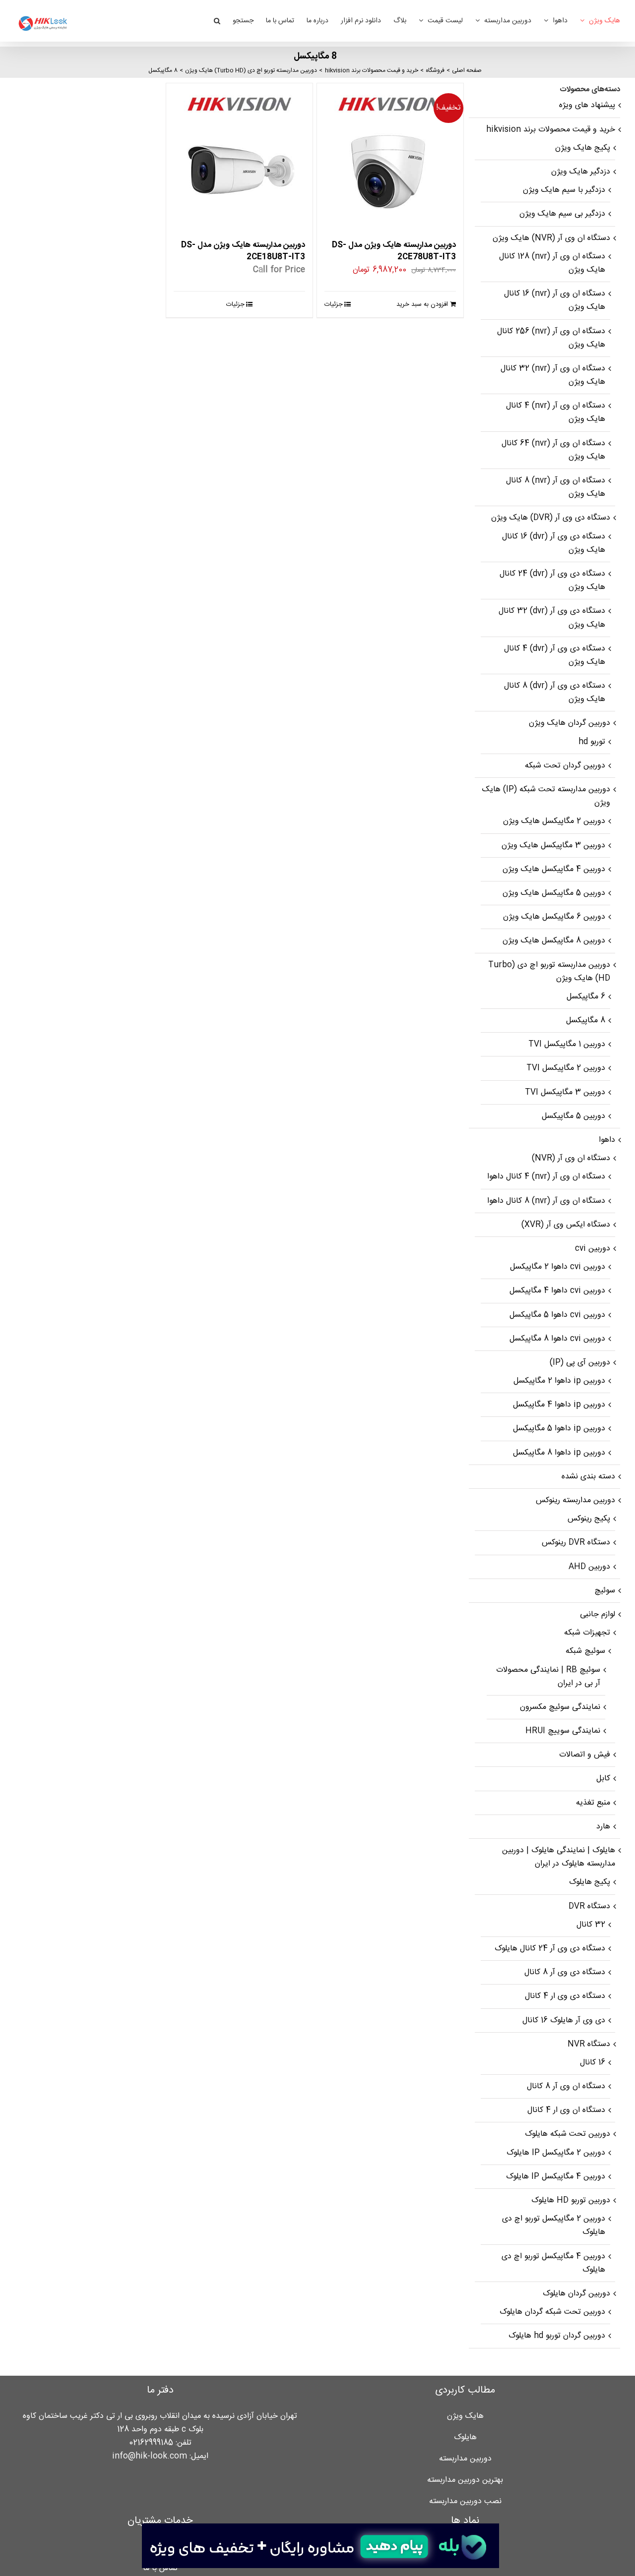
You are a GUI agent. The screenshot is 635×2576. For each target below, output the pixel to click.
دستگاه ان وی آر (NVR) (571, 1158)
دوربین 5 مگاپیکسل (573, 1116)
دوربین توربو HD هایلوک (571, 2200)
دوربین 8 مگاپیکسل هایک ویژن (554, 941)
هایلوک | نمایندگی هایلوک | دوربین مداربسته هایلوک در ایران (559, 1857)
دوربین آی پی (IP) (580, 1363)
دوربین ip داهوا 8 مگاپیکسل (559, 1453)
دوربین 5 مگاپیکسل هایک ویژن (554, 893)
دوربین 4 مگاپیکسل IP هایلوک (556, 2177)
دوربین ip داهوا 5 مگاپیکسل (559, 1429)
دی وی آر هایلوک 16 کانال (564, 2020)
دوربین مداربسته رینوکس (575, 1500)
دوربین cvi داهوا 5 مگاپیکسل (557, 1315)
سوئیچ (605, 1591)
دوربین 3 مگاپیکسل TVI (565, 1092)
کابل (603, 1779)
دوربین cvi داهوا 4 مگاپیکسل (557, 1291)
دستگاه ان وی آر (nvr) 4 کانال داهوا (546, 1177)
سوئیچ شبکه (585, 1651)
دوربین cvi (593, 1249)
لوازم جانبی (598, 1614)
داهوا (607, 1140)
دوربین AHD (589, 1567)
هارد (603, 1827)
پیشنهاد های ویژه (587, 105)
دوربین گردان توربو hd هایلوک (557, 2336)
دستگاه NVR (589, 2044)
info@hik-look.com (150, 2456)
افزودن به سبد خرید (422, 304)
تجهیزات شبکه (587, 1633)
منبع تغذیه (593, 1803)
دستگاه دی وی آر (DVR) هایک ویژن (551, 518)
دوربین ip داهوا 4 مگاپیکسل (559, 1405)
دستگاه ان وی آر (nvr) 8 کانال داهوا (546, 1201)
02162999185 (151, 2443)
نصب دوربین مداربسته (465, 2501)
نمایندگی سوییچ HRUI (563, 1731)
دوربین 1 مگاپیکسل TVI (567, 1044)
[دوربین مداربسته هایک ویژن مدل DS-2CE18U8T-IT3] (239, 156)
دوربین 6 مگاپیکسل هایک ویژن (554, 917)
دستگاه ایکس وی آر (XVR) (566, 1225)
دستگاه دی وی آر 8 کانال (565, 1972)
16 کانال (593, 2063)
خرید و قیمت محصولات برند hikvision (551, 130)
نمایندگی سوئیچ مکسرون (560, 1707)
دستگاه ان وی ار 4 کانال (566, 2110)
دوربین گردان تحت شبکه (565, 766)
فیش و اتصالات (585, 1755)
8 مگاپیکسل (586, 1021)
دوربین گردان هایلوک (576, 2294)
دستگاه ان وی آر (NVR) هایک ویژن (551, 238)
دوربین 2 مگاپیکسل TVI (566, 1068)
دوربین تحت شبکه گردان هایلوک (552, 2312)
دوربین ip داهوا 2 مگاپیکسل (559, 1381)
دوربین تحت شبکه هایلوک (568, 2134)
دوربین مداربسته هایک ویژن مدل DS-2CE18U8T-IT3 (243, 251)
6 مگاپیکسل (586, 997)
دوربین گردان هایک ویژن (570, 723)
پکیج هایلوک (590, 1882)
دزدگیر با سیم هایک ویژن (564, 190)
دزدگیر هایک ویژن (581, 172)
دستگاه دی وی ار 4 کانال (565, 1996)
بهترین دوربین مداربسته (465, 2480)
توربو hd (592, 742)
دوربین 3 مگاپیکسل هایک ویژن (553, 846)
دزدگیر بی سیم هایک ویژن (562, 214)
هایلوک (465, 2437)
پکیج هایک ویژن (583, 148)
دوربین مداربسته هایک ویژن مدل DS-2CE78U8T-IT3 (394, 251)
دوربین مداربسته (465, 2459)
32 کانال (591, 1925)
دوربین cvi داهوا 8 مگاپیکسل (557, 1339)
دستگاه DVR (589, 1906)
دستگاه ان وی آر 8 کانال (566, 2086)
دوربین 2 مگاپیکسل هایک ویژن (554, 821)
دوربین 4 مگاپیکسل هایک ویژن (554, 869)
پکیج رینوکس (589, 1519)
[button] (217, 21)
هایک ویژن (465, 2416)
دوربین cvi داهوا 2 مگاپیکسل (558, 1267)
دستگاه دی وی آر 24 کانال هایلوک (550, 1949)
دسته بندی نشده (588, 1477)
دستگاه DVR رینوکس (576, 1543)
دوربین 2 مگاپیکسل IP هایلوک (556, 2153)
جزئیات (334, 304)
